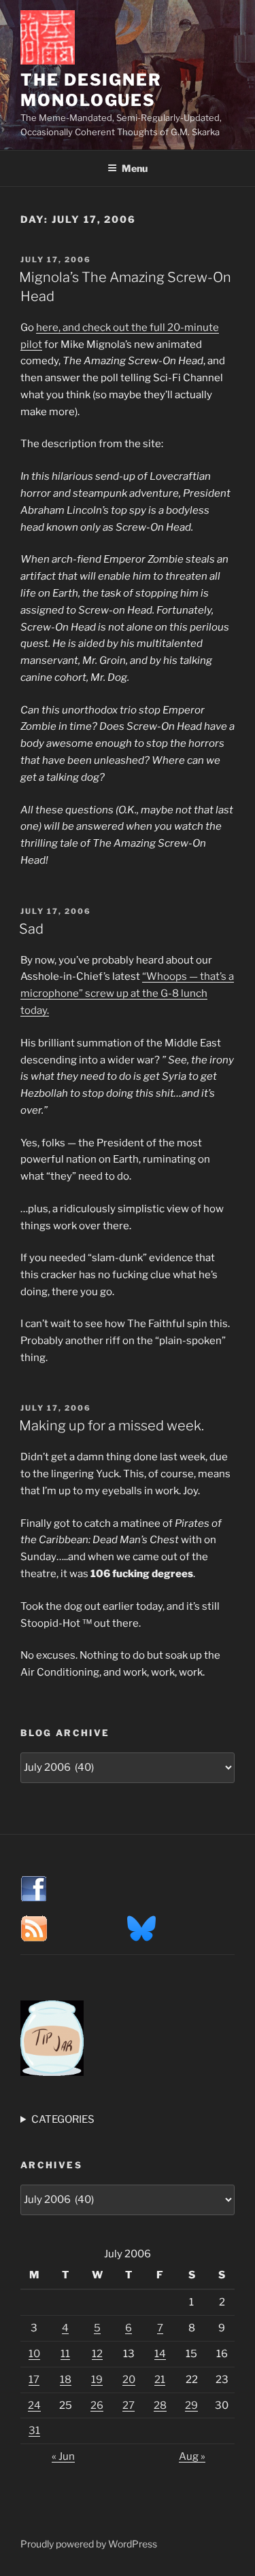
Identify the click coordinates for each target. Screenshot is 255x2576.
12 (97, 2354)
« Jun (63, 2456)
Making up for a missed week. (112, 1426)
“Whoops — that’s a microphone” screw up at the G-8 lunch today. (127, 993)
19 (97, 2380)
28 (160, 2405)
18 (66, 2380)
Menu (135, 168)
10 (34, 2354)
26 (97, 2405)
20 (129, 2380)
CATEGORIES (63, 2119)
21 (160, 2380)
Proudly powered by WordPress (89, 2544)
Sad (31, 929)
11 (65, 2354)
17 (34, 2380)
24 (34, 2405)
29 (191, 2405)
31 (34, 2431)
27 (129, 2405)
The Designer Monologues (91, 90)
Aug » (192, 2456)
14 (160, 2354)
